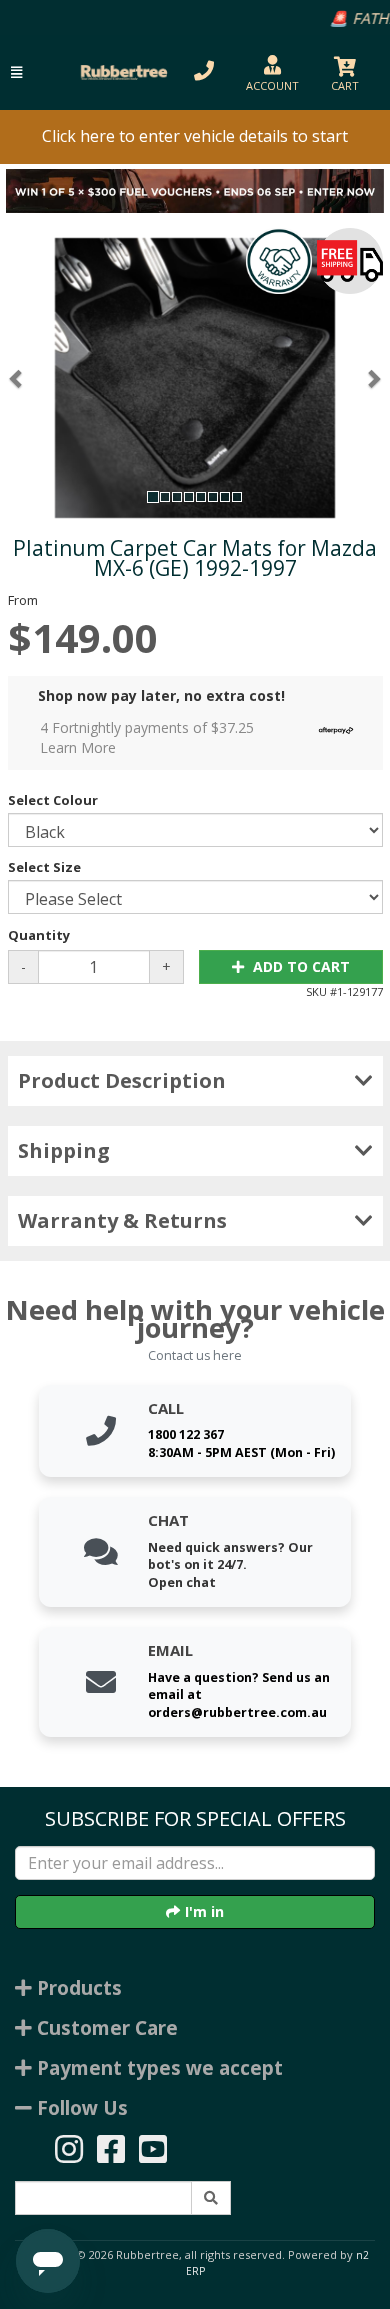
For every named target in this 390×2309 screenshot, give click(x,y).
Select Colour (53, 800)
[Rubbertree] (121, 72)
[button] (16, 72)
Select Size (44, 867)
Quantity (39, 935)
